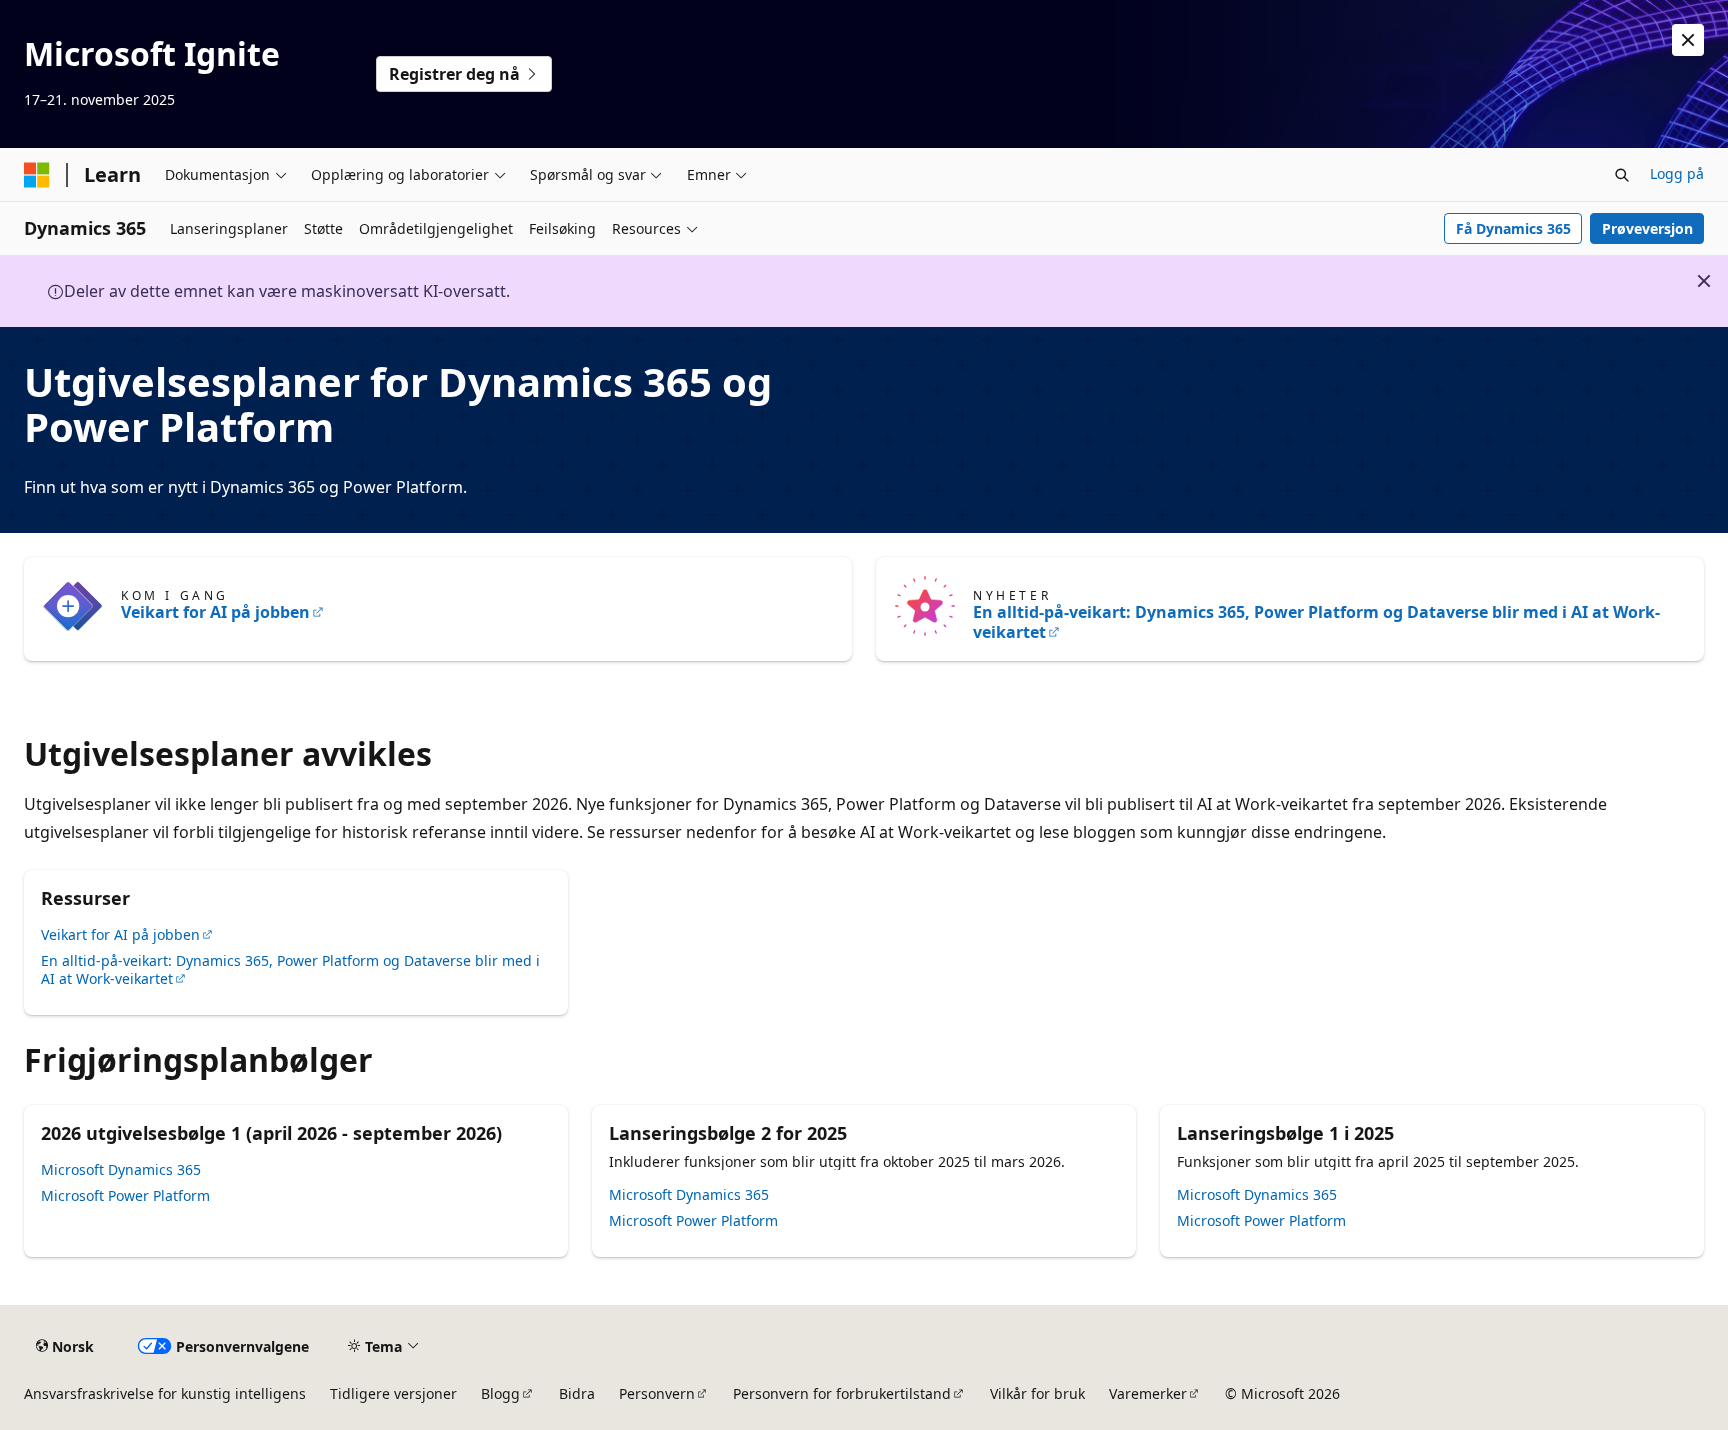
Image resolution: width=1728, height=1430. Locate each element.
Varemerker (1148, 1393)
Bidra (577, 1393)
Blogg (500, 1393)
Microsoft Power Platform (125, 1195)
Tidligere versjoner (393, 1393)
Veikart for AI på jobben (215, 612)
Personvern (657, 1393)
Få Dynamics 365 (1513, 228)
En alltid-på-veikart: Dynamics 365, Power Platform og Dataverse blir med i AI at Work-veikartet (1316, 622)
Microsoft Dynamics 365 (121, 1169)
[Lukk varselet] (1688, 40)
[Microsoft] (37, 175)
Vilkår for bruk (1037, 1393)
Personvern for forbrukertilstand (842, 1393)
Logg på (1677, 173)
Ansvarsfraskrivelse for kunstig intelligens (165, 1393)
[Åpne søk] (1622, 175)
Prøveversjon (1647, 228)
